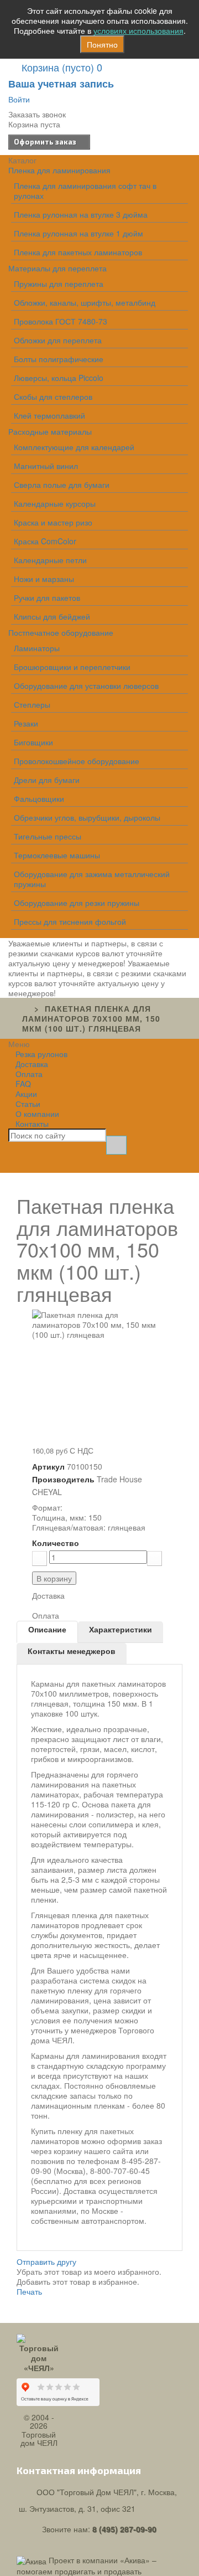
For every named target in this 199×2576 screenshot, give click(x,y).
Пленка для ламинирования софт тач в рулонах (85, 190)
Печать (29, 2291)
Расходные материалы (50, 431)
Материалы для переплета (57, 268)
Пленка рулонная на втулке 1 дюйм (78, 233)
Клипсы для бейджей (52, 616)
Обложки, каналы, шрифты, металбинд (85, 302)
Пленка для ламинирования (59, 170)
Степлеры (32, 704)
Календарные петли (50, 560)
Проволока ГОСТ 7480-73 (61, 321)
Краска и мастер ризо (53, 522)
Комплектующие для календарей (74, 447)
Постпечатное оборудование (61, 632)
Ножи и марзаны (44, 579)
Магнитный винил (46, 466)
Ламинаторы (37, 648)
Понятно (102, 44)
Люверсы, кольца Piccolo (59, 378)
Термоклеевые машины (57, 855)
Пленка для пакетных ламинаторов (78, 252)
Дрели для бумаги (47, 780)
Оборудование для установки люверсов (86, 686)
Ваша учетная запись (61, 84)
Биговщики (33, 742)
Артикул (48, 1466)
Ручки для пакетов (47, 597)
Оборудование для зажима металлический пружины (92, 879)
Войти (19, 99)
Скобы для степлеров (53, 396)
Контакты (32, 1124)
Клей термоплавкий (49, 415)
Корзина (62, 67)
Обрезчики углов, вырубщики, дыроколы (87, 817)
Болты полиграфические (59, 359)
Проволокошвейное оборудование (77, 761)
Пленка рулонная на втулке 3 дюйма (81, 214)
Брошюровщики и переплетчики (72, 667)
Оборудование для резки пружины (77, 903)
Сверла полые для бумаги (62, 485)
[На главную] (25, 1008)
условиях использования (138, 30)
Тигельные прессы (48, 836)
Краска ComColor (45, 541)
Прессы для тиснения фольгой (70, 921)
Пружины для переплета (59, 284)
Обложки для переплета (58, 340)
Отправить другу (46, 2261)
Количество (56, 1543)
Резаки (26, 723)
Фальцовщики (39, 798)
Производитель (63, 1479)
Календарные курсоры (55, 503)
